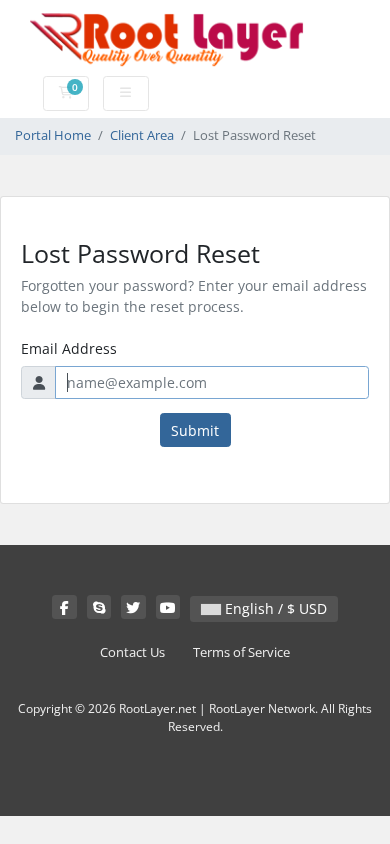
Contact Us (132, 652)
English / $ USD (274, 608)
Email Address (69, 348)
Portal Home (53, 135)
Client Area (142, 135)
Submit (195, 430)
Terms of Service (241, 652)
